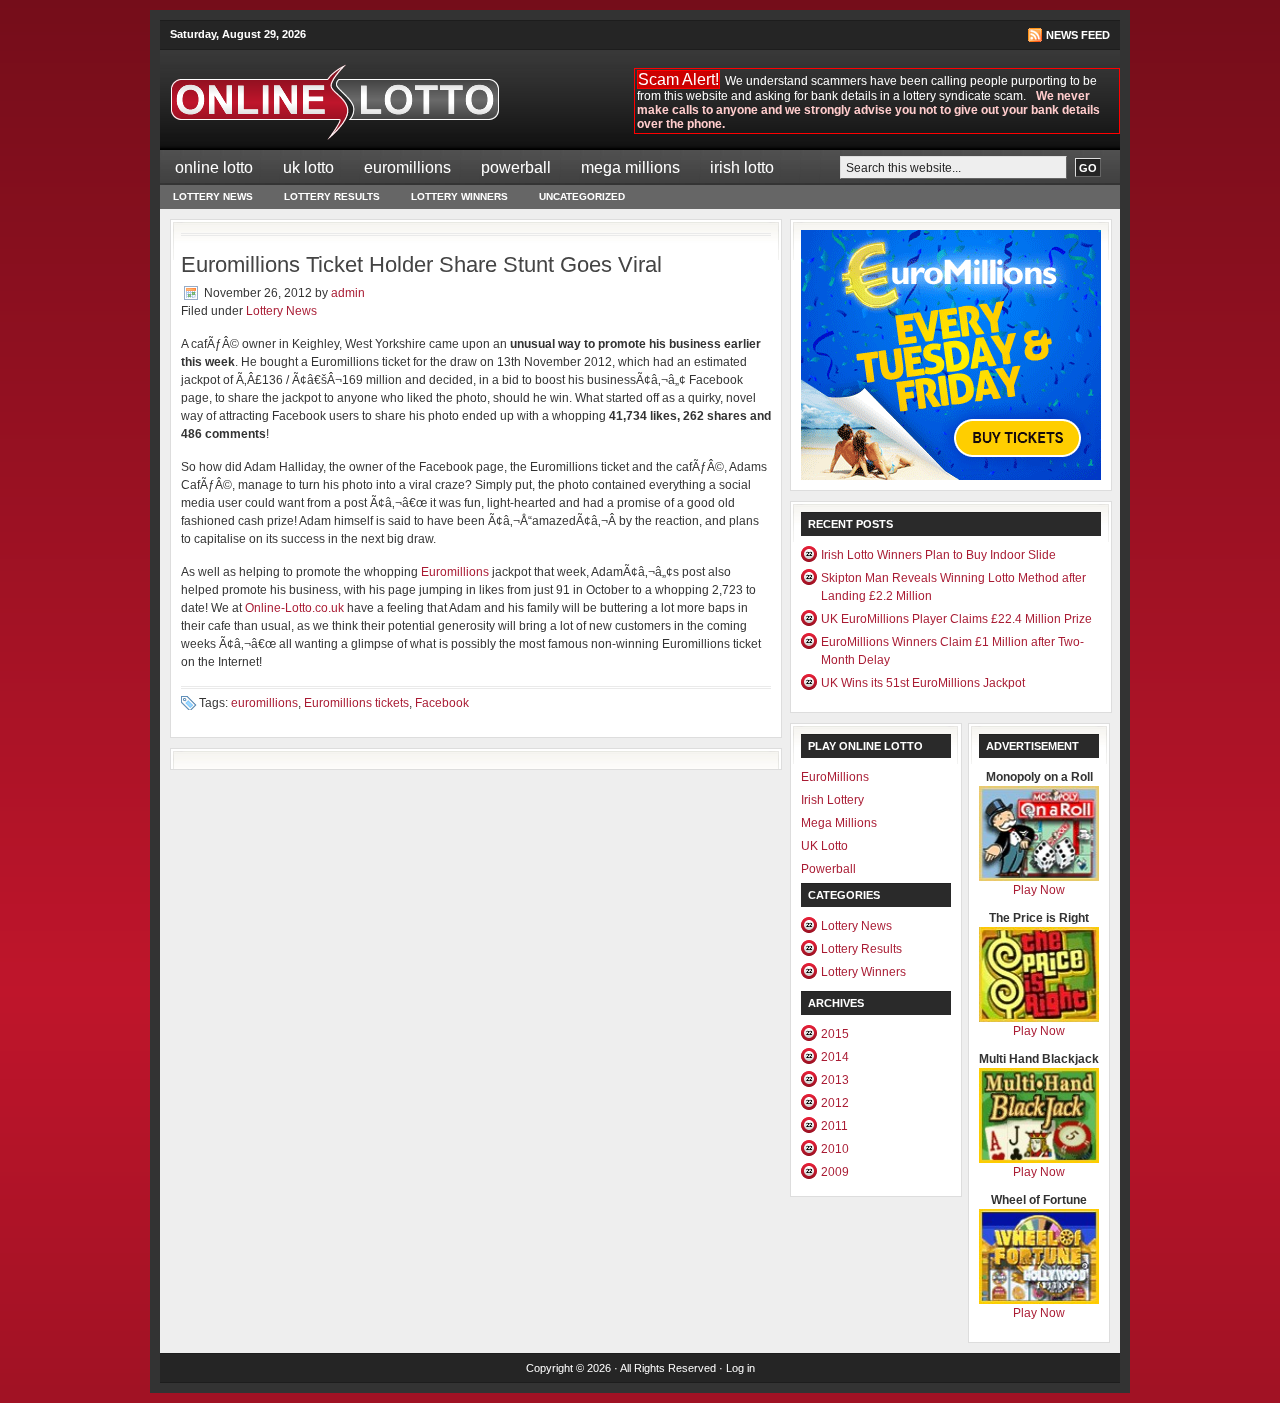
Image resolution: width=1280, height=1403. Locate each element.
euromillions (264, 703)
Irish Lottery (832, 800)
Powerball (516, 167)
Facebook (442, 703)
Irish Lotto (742, 167)
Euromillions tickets (356, 703)
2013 (835, 1080)
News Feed (1078, 35)
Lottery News (213, 196)
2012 (835, 1103)
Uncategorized (582, 196)
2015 (835, 1034)
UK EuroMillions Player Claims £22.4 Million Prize (956, 619)
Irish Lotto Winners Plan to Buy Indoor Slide (938, 555)
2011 (834, 1126)
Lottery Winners (459, 196)
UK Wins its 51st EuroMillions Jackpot (923, 683)
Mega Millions (630, 167)
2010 (835, 1149)
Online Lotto (214, 167)
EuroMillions (407, 167)
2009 (835, 1172)
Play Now (1039, 890)
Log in (740, 1368)
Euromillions (456, 572)
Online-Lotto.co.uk (294, 608)
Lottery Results (332, 196)
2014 (835, 1057)
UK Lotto (308, 167)
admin (348, 293)
